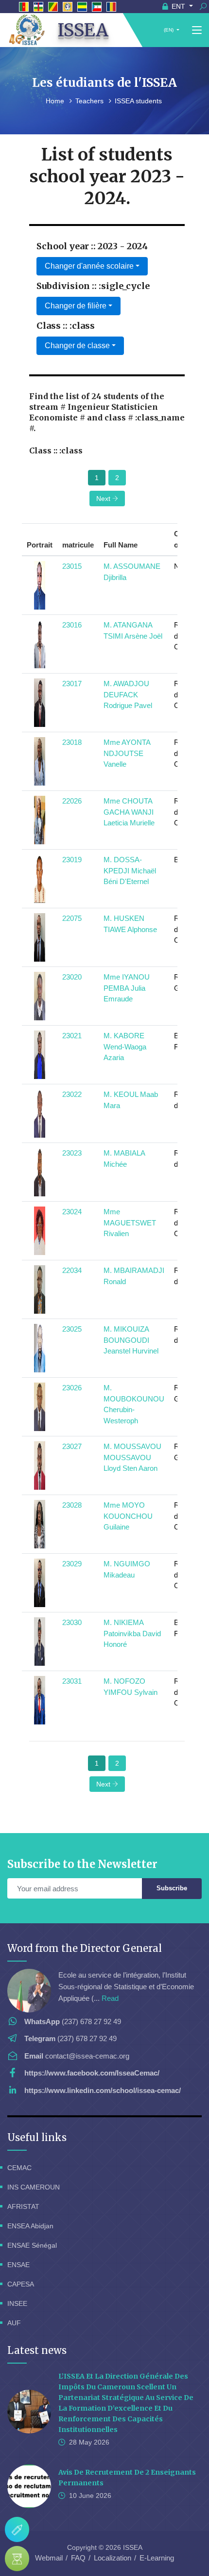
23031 (72, 1681)
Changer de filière (76, 306)
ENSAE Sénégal (32, 2245)
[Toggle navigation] (197, 31)
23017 (72, 684)
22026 (72, 801)
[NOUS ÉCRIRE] (17, 2529)
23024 (72, 1212)
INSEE (17, 2303)
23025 (72, 1329)
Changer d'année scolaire (89, 266)
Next (104, 499)
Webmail (49, 2558)
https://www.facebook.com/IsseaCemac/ (92, 2073)
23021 (72, 1036)
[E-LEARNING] (17, 2559)
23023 (72, 1153)
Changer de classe (77, 346)
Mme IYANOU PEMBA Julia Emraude (127, 988)
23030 (72, 1622)
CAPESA (21, 2284)
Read (110, 1998)
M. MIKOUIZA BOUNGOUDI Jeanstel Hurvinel (131, 1340)
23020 (72, 977)
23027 (72, 1446)
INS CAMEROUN (34, 2187)
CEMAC (19, 2168)
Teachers (90, 101)
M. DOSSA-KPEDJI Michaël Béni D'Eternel (130, 870)
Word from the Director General (85, 1948)
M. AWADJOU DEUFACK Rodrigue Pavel (128, 694)
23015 (72, 566)
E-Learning (157, 2558)
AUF (14, 2323)
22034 (72, 1270)
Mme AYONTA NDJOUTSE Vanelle (127, 753)
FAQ (78, 2558)
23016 (72, 625)
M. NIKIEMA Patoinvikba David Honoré (132, 1633)
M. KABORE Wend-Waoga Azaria (125, 1046)
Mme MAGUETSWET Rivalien (130, 1223)
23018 (72, 742)
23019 (72, 860)
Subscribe (172, 1888)
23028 (72, 1505)
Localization (113, 2558)
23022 (72, 1094)
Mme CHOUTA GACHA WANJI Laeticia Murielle (129, 812)
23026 (72, 1388)
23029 (72, 1564)
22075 (72, 918)
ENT (178, 6)
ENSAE (18, 2265)
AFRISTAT (23, 2206)
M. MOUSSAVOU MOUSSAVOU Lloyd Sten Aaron (132, 1457)
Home (56, 101)
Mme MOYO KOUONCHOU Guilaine (128, 1516)
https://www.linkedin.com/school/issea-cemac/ (103, 2090)
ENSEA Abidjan (30, 2226)
